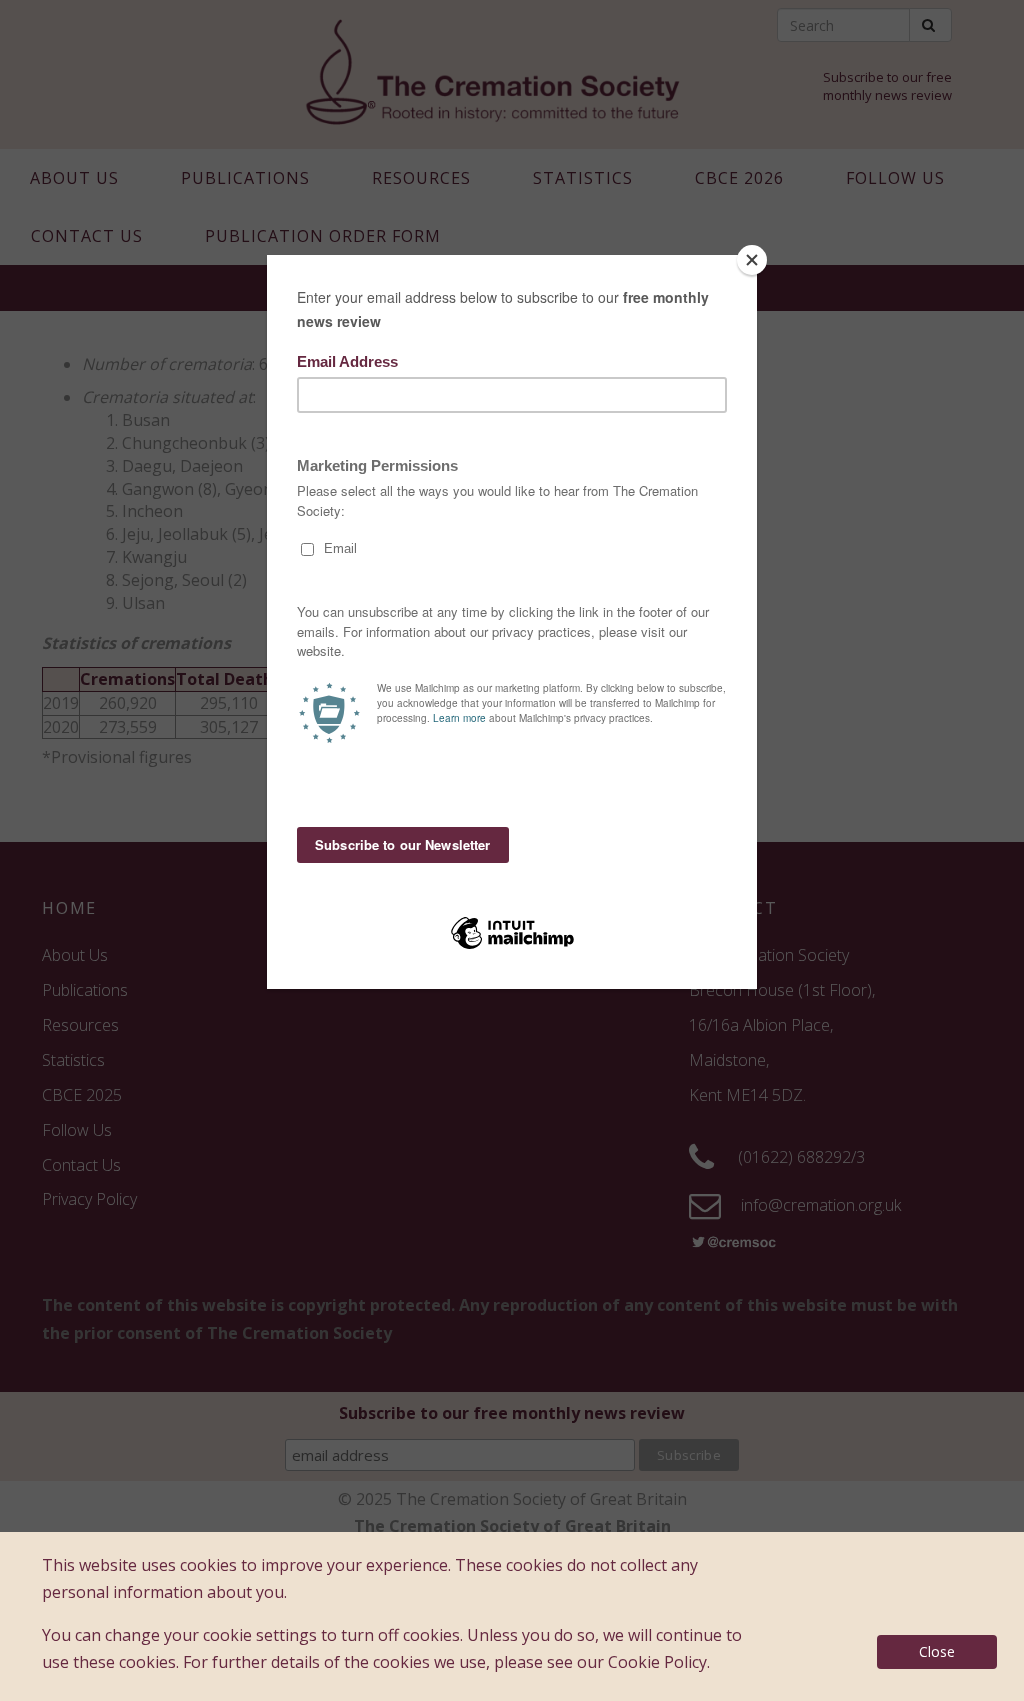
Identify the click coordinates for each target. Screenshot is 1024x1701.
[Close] (752, 260)
